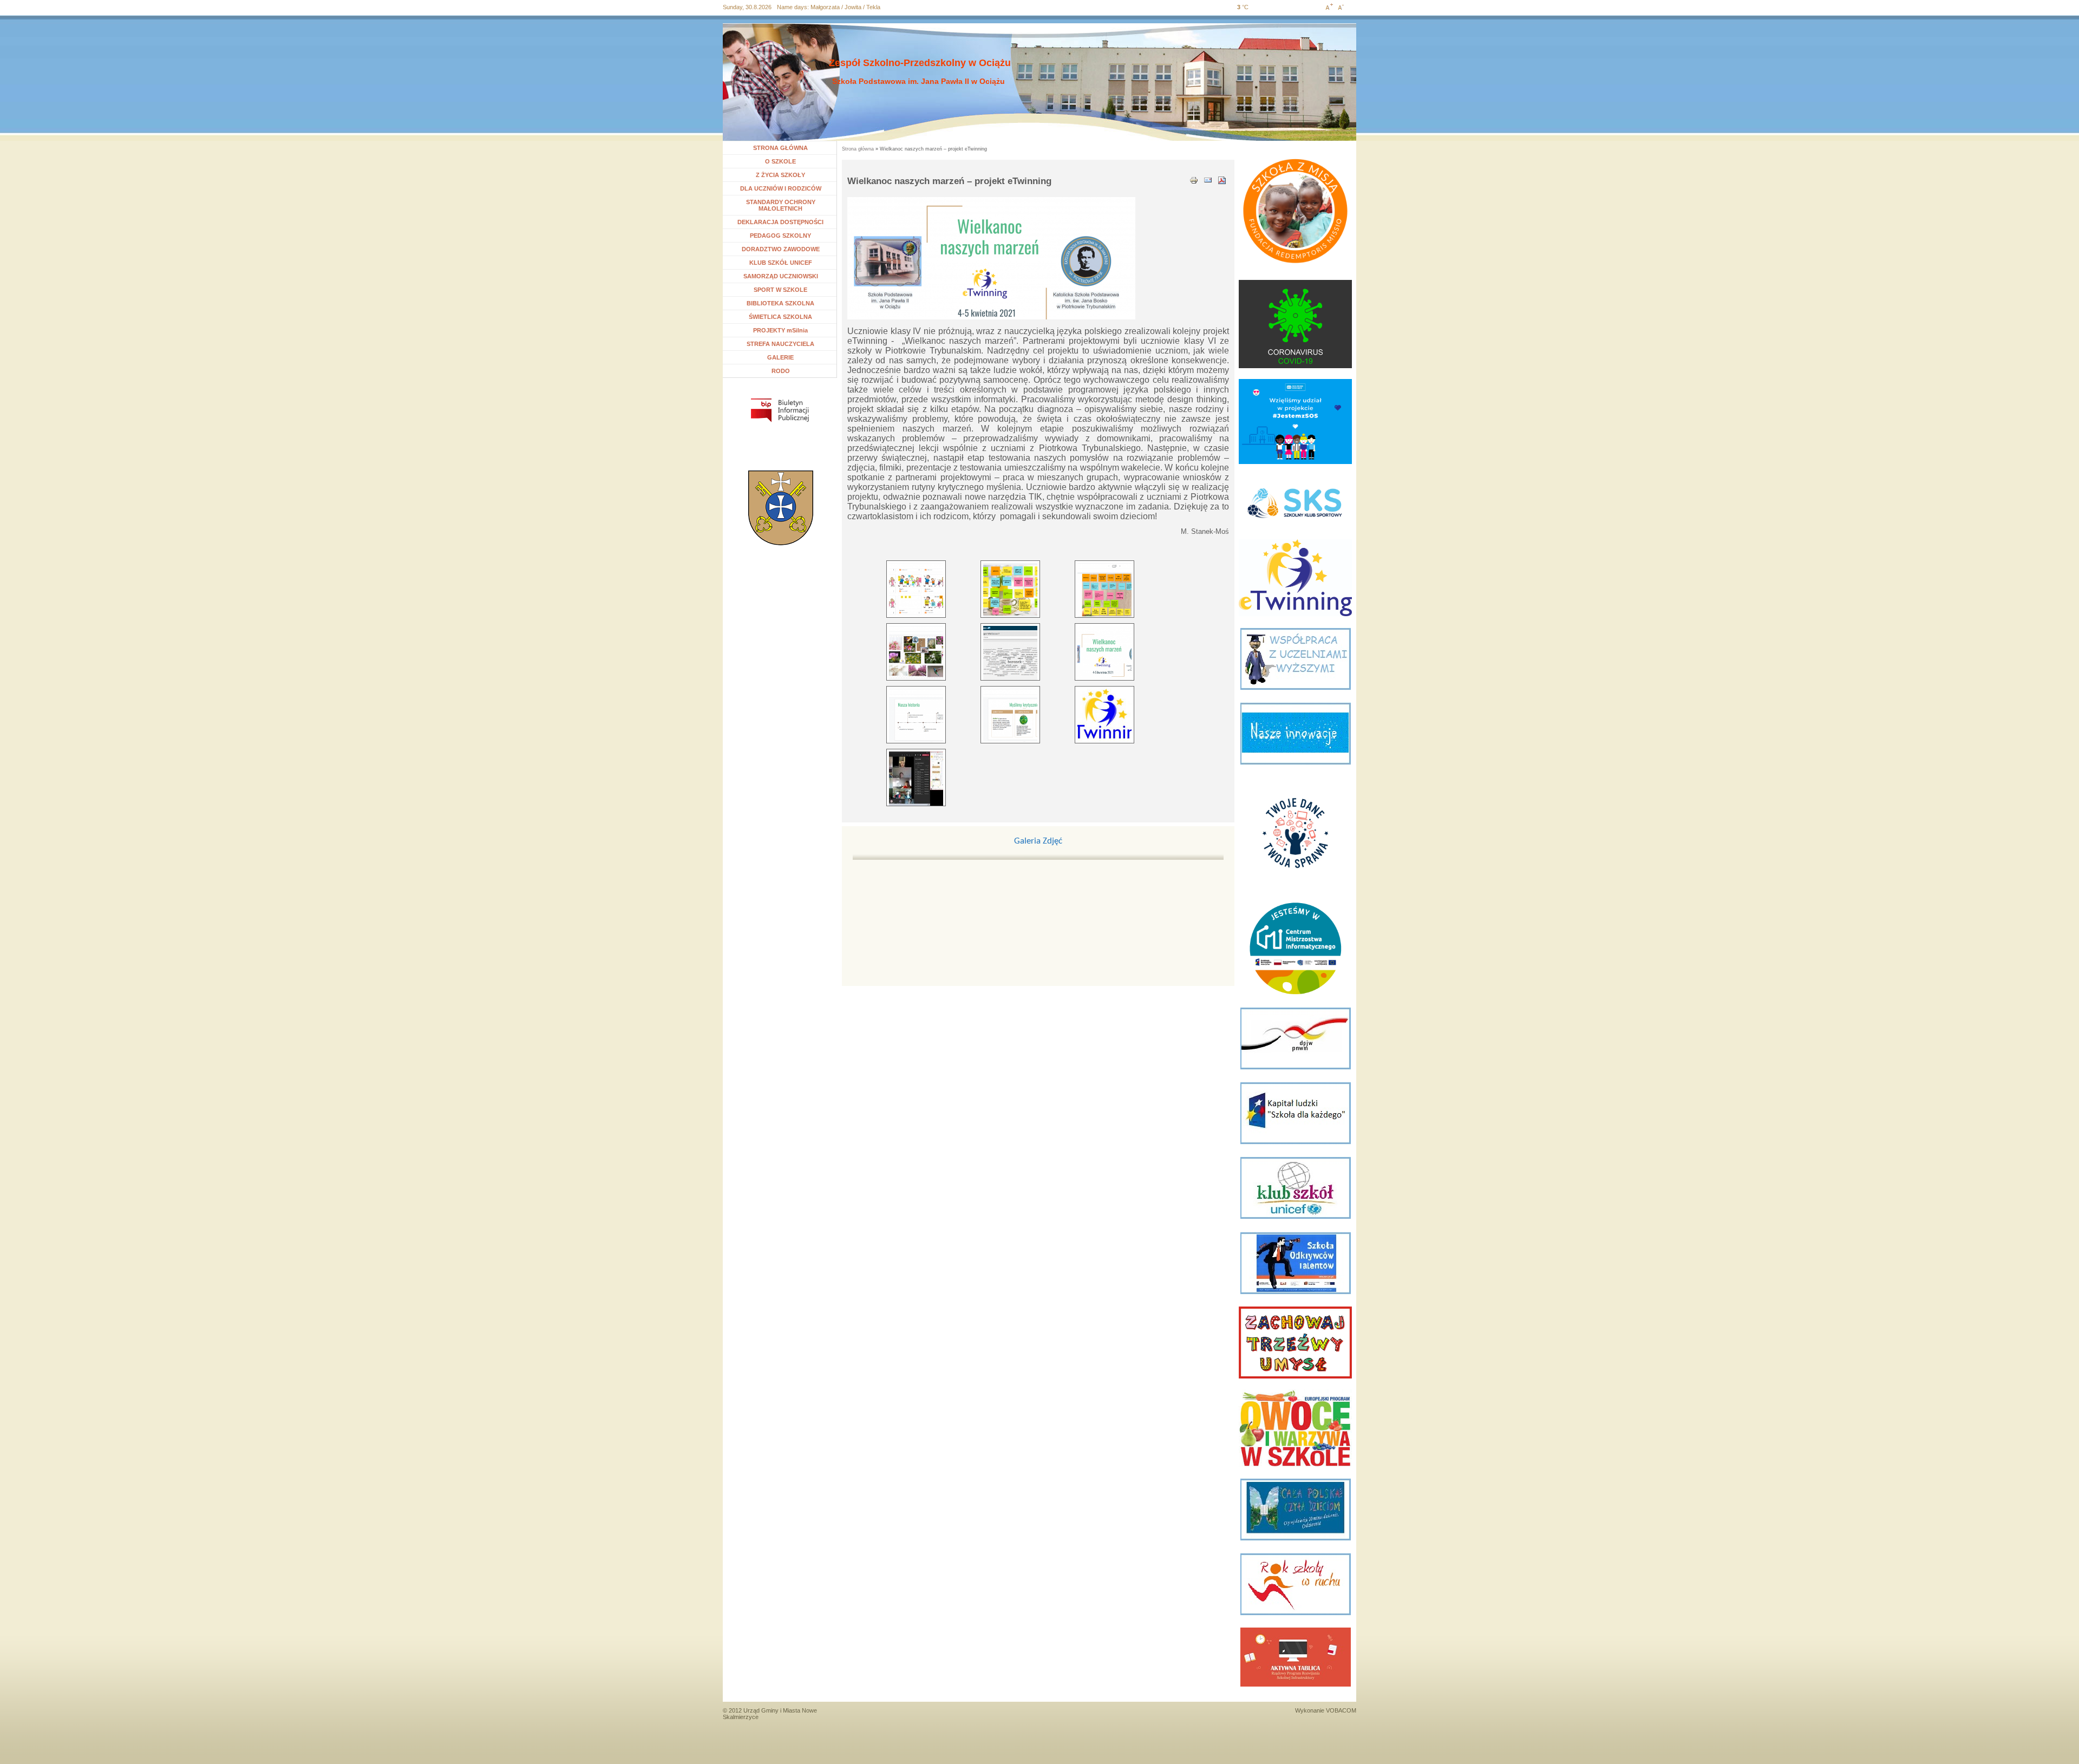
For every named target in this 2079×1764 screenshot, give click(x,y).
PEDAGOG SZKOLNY (780, 236)
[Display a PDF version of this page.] (1222, 179)
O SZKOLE (785, 161)
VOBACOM (1341, 1710)
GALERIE (780, 357)
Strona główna (858, 149)
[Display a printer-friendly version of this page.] (1194, 179)
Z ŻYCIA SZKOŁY (780, 175)
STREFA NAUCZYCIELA (780, 344)
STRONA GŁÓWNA (780, 148)
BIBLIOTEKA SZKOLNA (780, 303)
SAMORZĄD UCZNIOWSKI (781, 276)
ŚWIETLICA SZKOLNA (780, 317)
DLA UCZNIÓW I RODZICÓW (781, 188)
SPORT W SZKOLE (780, 290)
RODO (781, 371)
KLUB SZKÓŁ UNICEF (781, 263)
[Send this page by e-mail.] (1208, 179)
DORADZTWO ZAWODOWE (781, 249)
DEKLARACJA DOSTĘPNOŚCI (780, 222)
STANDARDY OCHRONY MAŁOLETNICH (781, 205)
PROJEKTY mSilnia (780, 330)
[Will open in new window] (780, 410)
